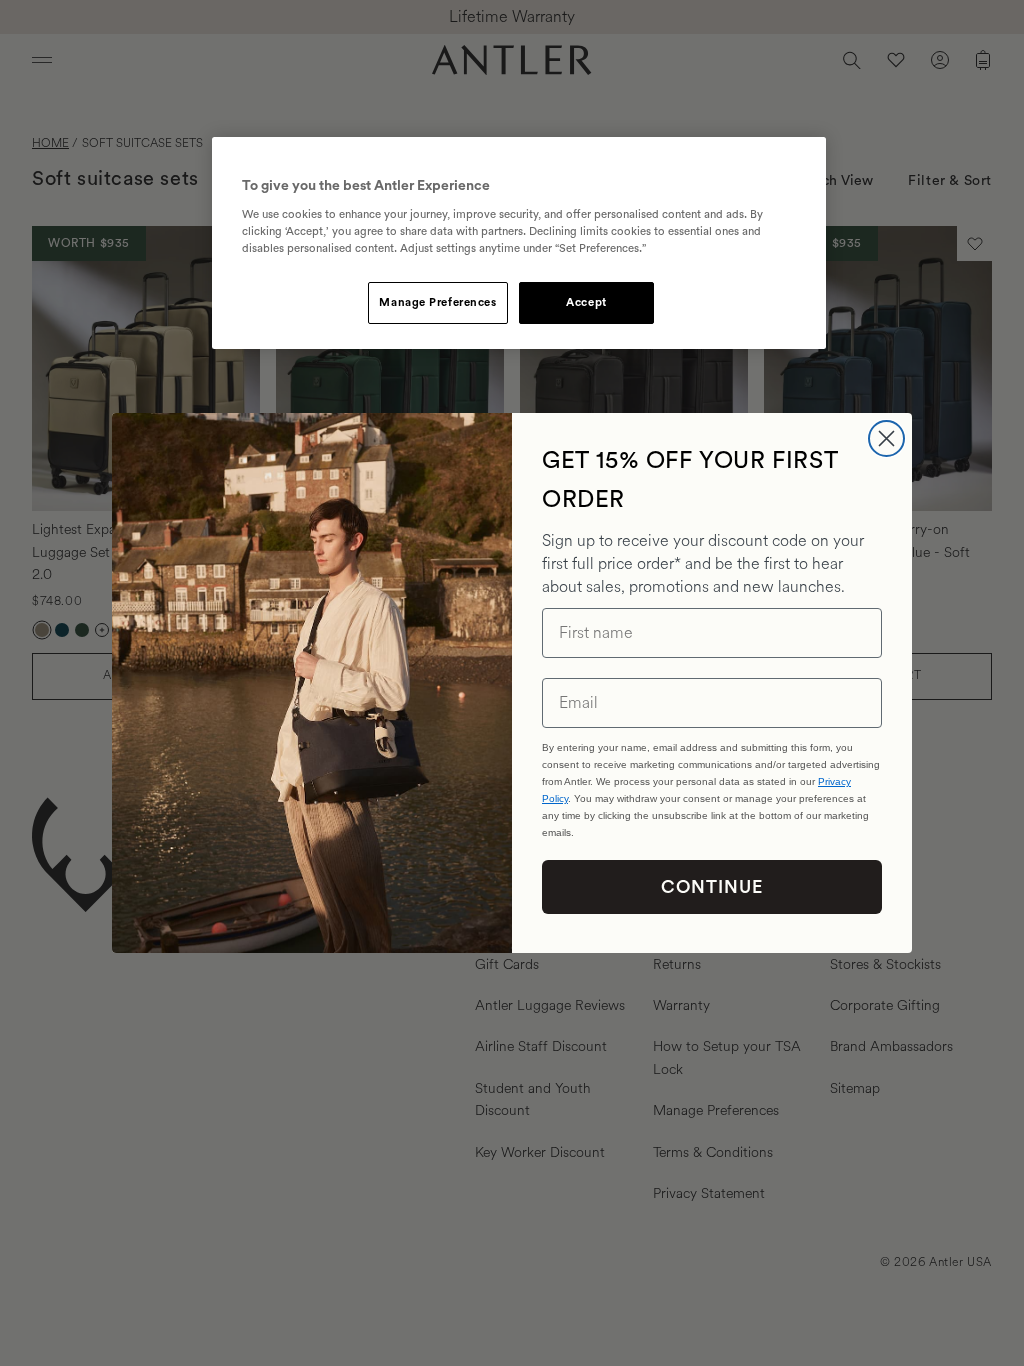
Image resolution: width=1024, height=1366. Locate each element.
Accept (586, 302)
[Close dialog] (886, 438)
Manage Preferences (437, 302)
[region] (519, 243)
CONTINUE (712, 887)
